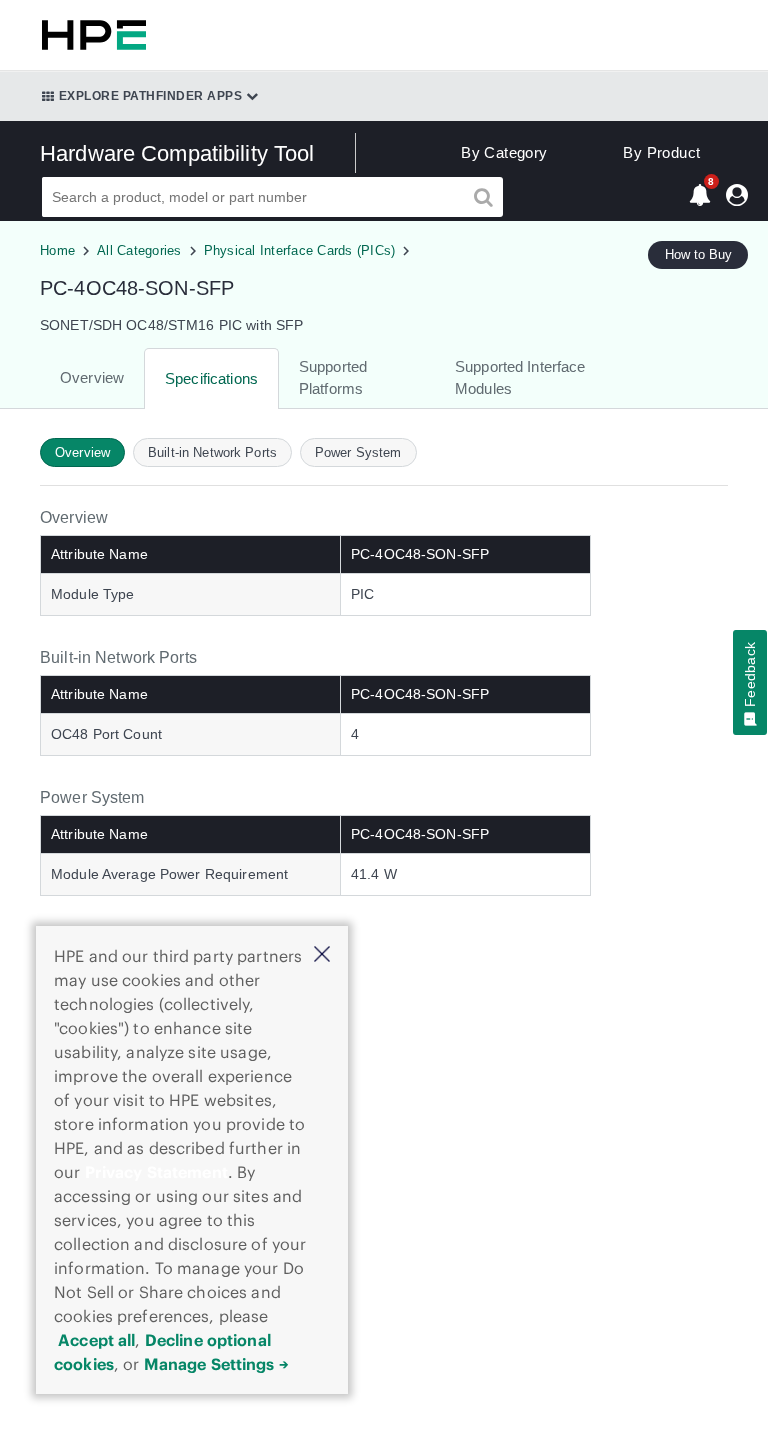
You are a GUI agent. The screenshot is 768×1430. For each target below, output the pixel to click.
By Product (661, 152)
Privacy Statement (156, 1172)
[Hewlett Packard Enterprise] (90, 35)
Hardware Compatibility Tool (177, 153)
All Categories (139, 250)
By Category (504, 152)
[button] (322, 955)
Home (57, 250)
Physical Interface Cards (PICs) (300, 250)
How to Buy (698, 254)
